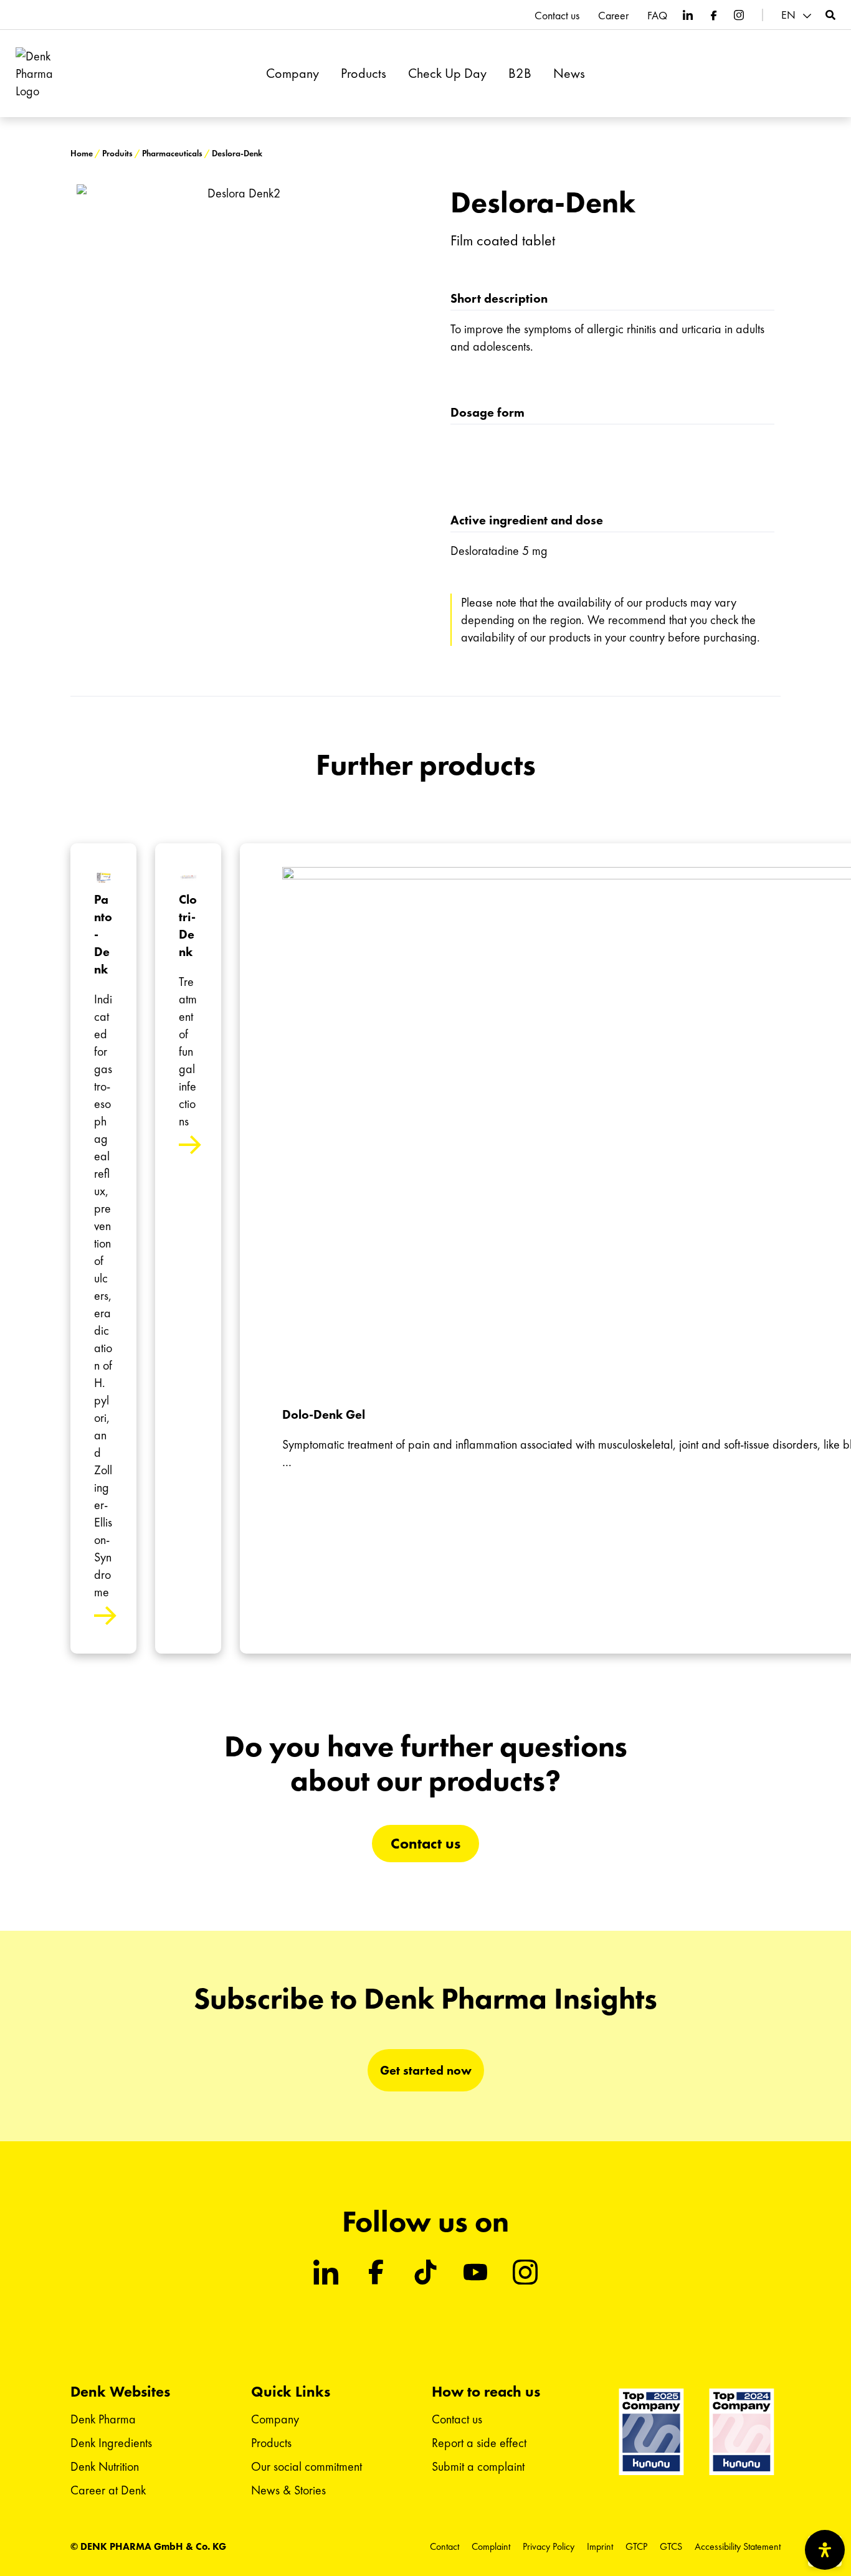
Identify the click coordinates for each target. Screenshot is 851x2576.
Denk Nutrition (105, 2466)
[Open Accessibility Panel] (825, 2550)
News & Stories (288, 2490)
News (569, 73)
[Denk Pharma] (42, 74)
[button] (798, 15)
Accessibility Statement (738, 2546)
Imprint (600, 2546)
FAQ (657, 16)
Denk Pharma (103, 2419)
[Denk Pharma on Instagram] (739, 15)
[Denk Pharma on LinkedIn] (688, 15)
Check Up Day (447, 73)
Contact (445, 2546)
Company (292, 73)
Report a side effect (479, 2443)
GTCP (636, 2546)
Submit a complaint (478, 2466)
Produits (117, 154)
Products (364, 73)
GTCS (671, 2546)
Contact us (557, 16)
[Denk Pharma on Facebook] (713, 15)
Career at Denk (108, 2490)
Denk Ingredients (111, 2443)
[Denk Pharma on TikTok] (425, 2272)
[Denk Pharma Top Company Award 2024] (651, 2432)
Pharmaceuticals (172, 154)
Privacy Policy (549, 2546)
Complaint (491, 2546)
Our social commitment (307, 2466)
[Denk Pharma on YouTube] (475, 2272)
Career (613, 16)
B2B (520, 73)
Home (82, 154)
